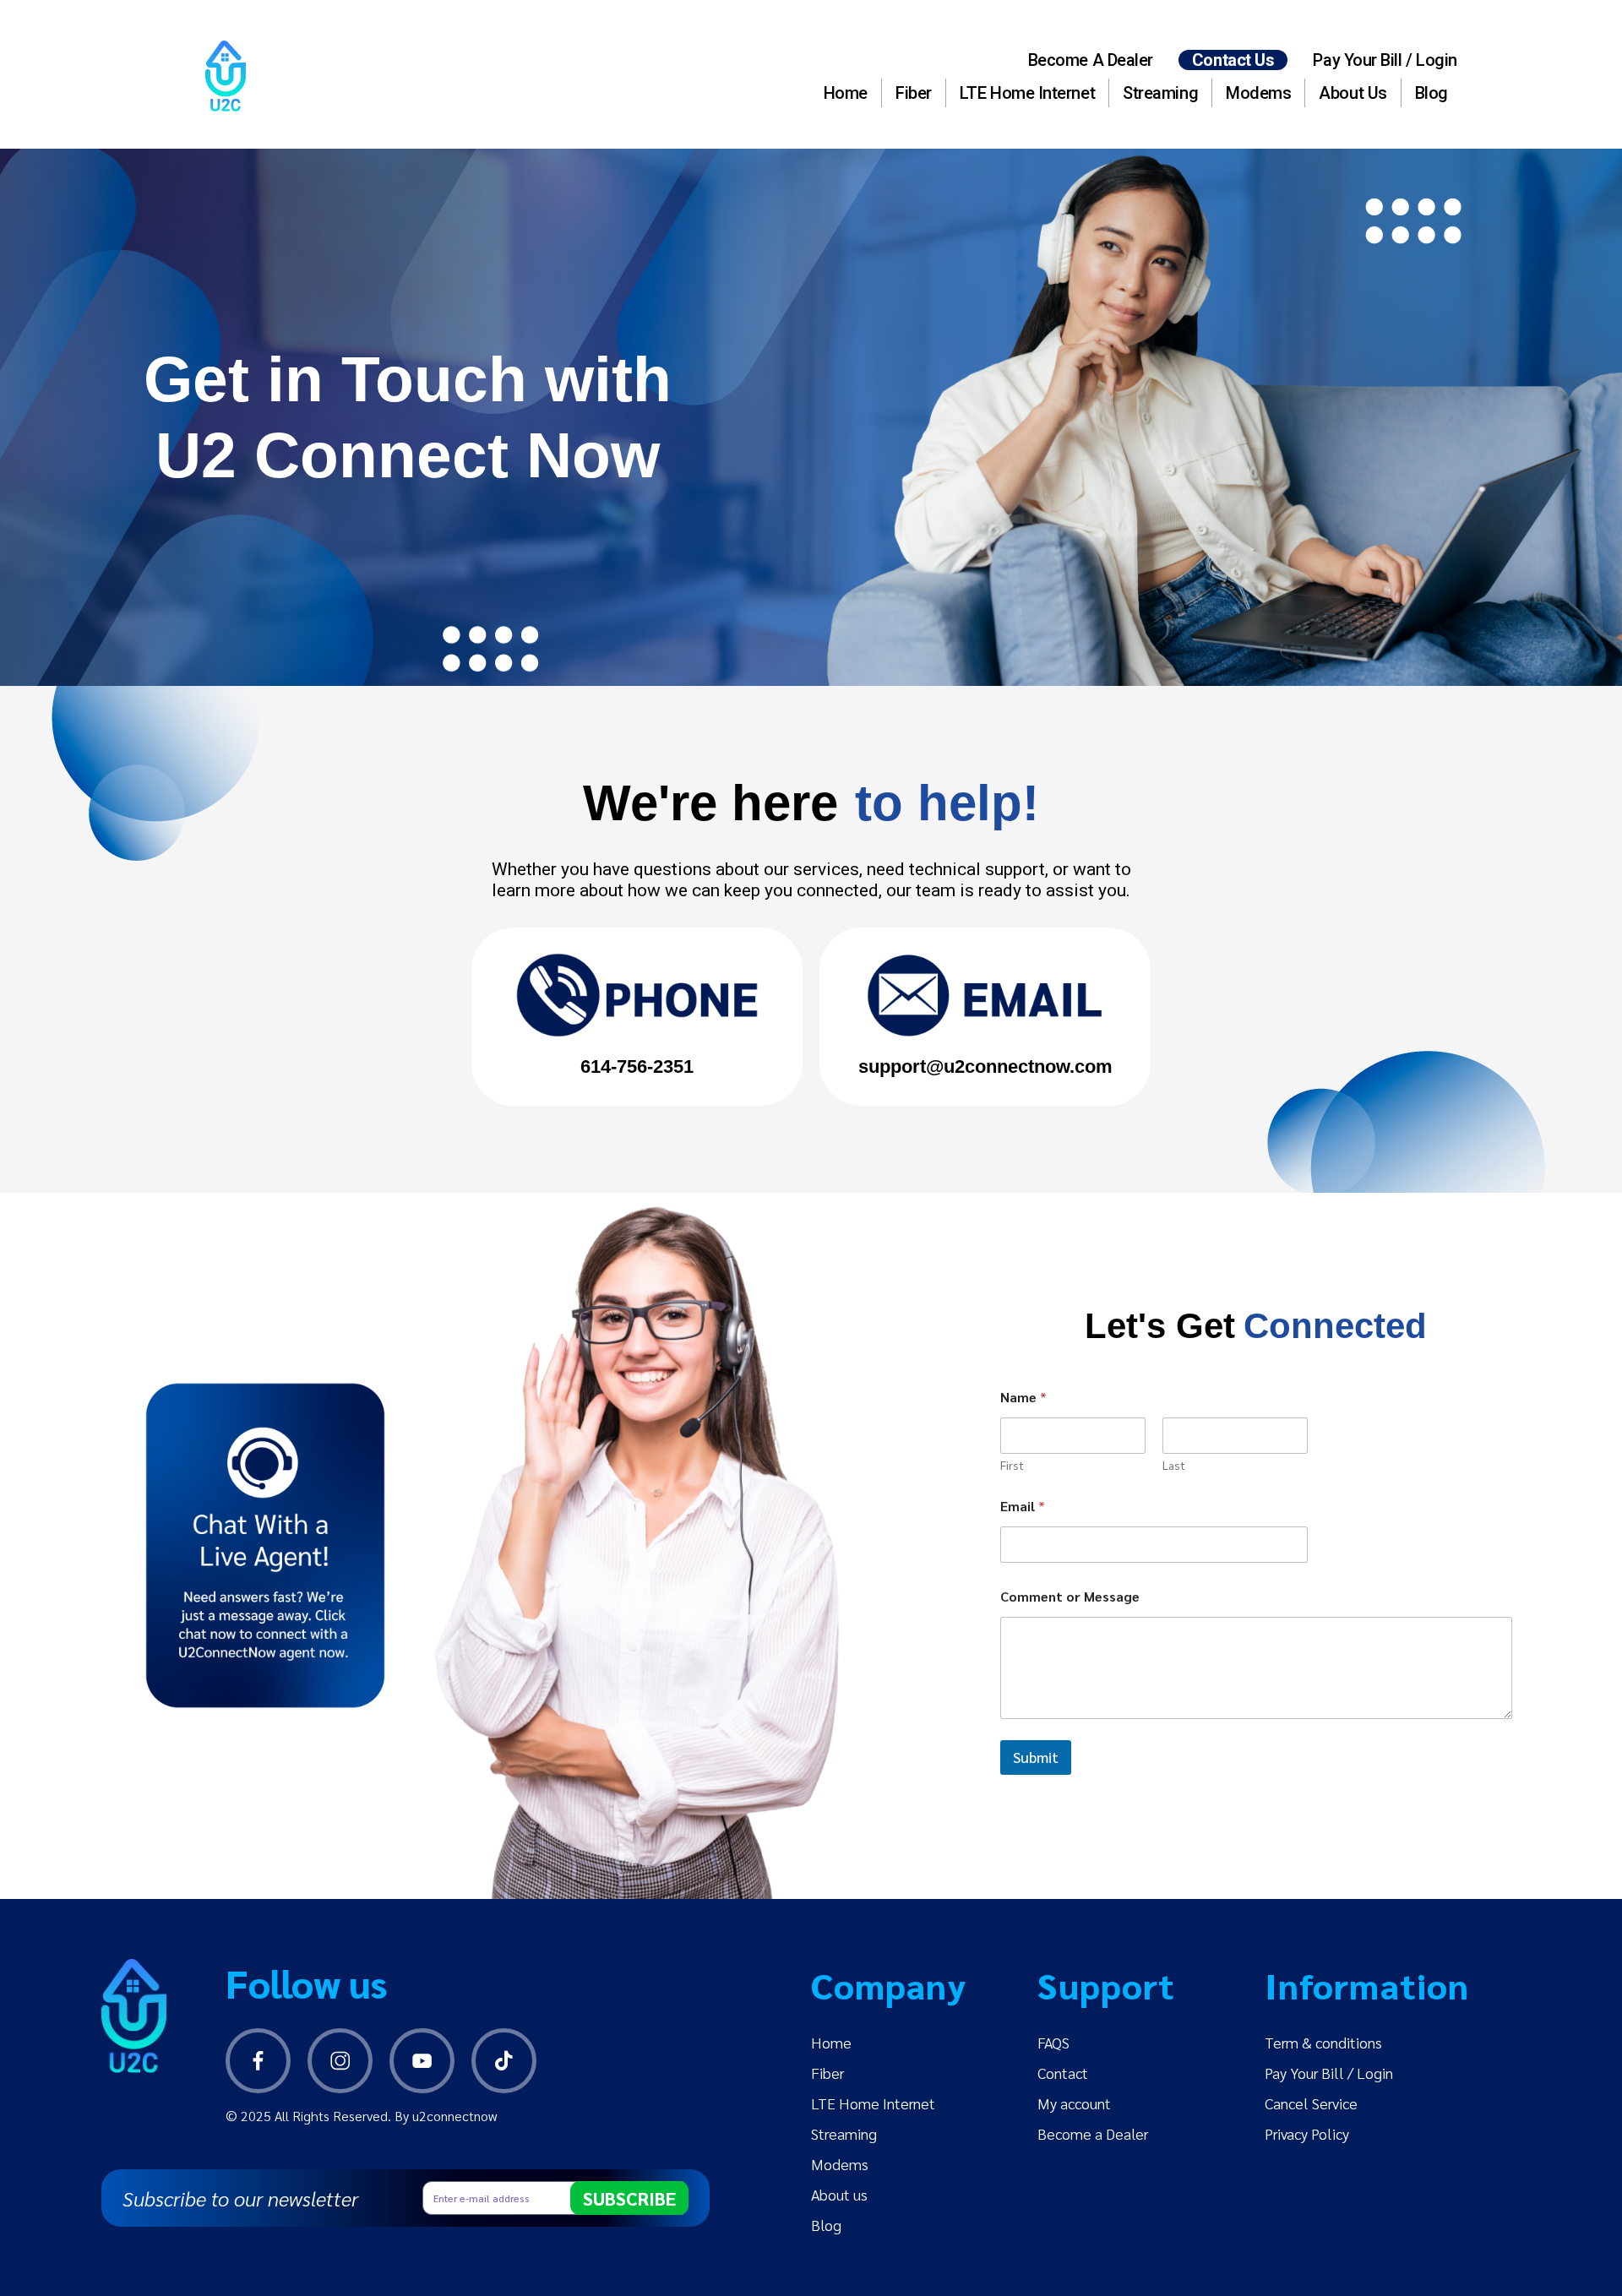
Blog (1431, 93)
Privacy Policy (1307, 2133)
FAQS (1053, 2042)
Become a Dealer (1091, 60)
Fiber (914, 93)
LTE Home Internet (1027, 93)
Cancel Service (1311, 2103)
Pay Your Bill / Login (1385, 60)
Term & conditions (1323, 2042)
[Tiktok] (504, 2061)
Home (846, 93)
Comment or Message (1070, 1596)
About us (1353, 93)
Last (1174, 1465)
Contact (1063, 2073)
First (1012, 1465)
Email (1023, 1506)
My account (1074, 2103)
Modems (1258, 93)
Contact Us (1233, 60)
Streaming (1160, 93)
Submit (1036, 1757)
